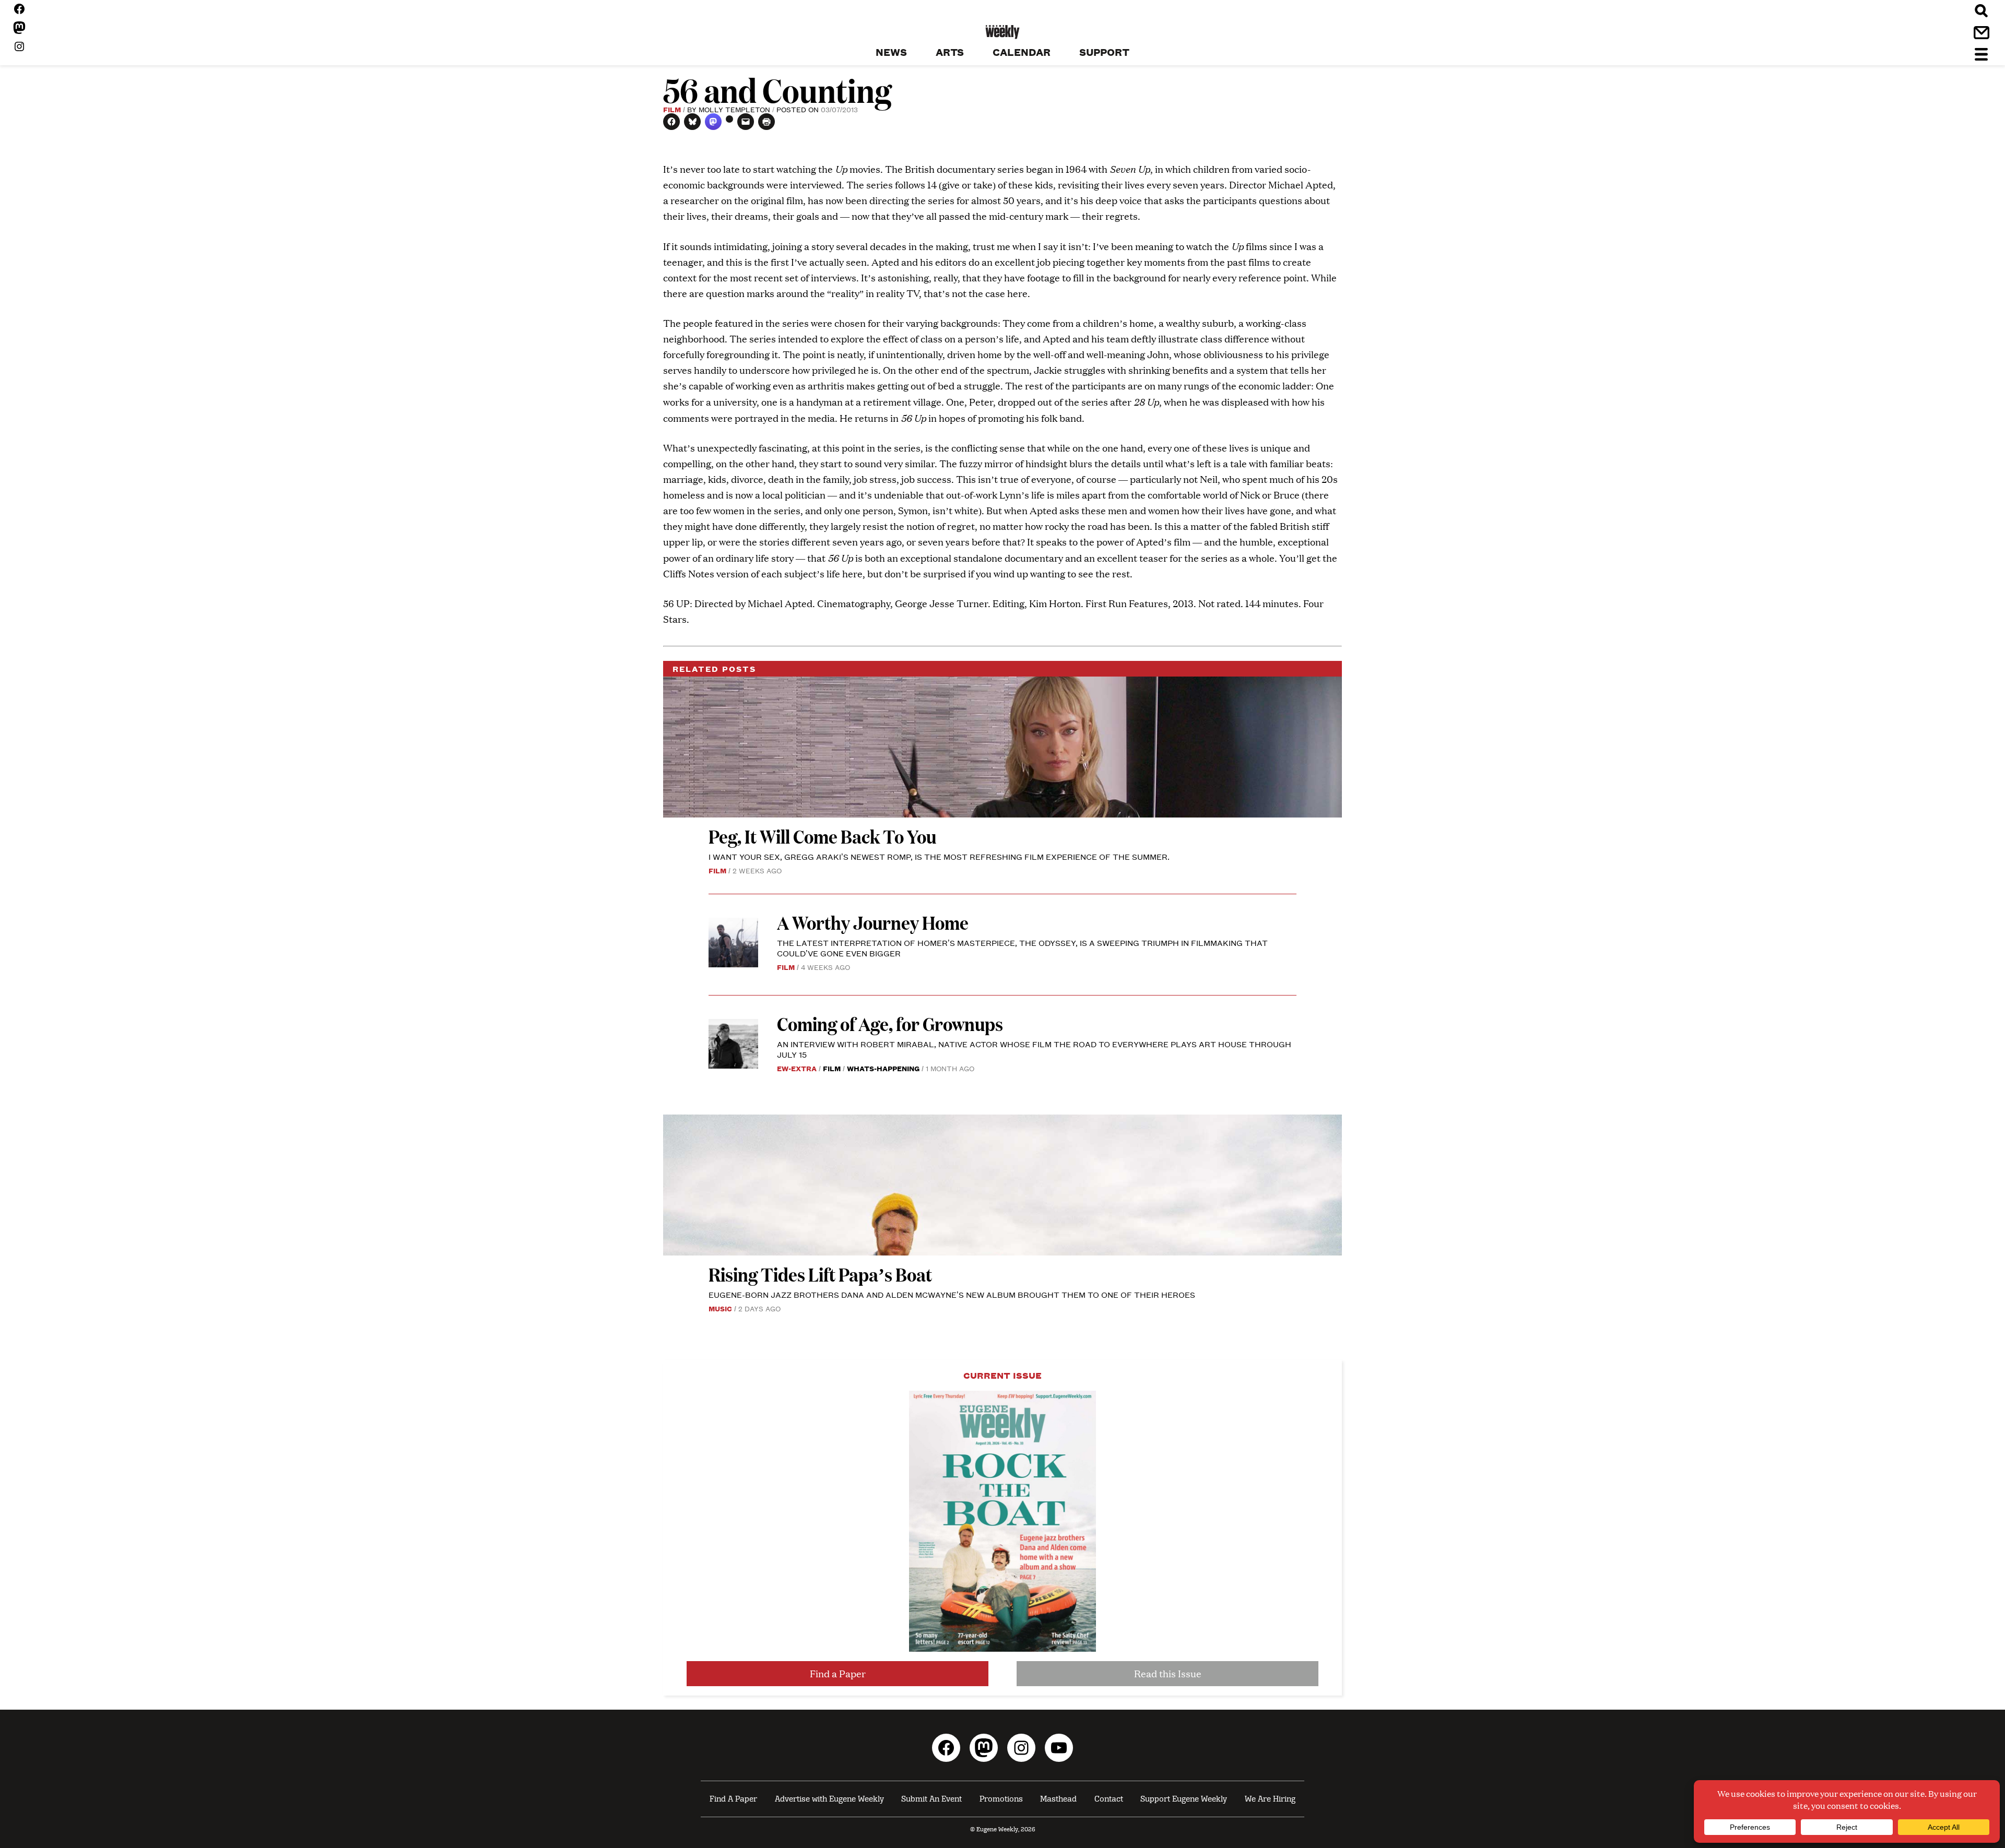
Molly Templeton (734, 109)
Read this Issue (1168, 1673)
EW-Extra (797, 1068)
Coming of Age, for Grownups (890, 1023)
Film (672, 109)
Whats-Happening (883, 1068)
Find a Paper (838, 1673)
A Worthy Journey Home (873, 922)
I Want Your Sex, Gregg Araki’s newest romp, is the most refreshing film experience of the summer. (940, 856)
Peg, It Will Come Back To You (824, 836)
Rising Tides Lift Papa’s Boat (820, 1274)
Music (720, 1308)
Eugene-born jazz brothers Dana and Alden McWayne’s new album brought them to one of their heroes (952, 1294)
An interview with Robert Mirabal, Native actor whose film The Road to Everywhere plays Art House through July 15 (1034, 1049)
